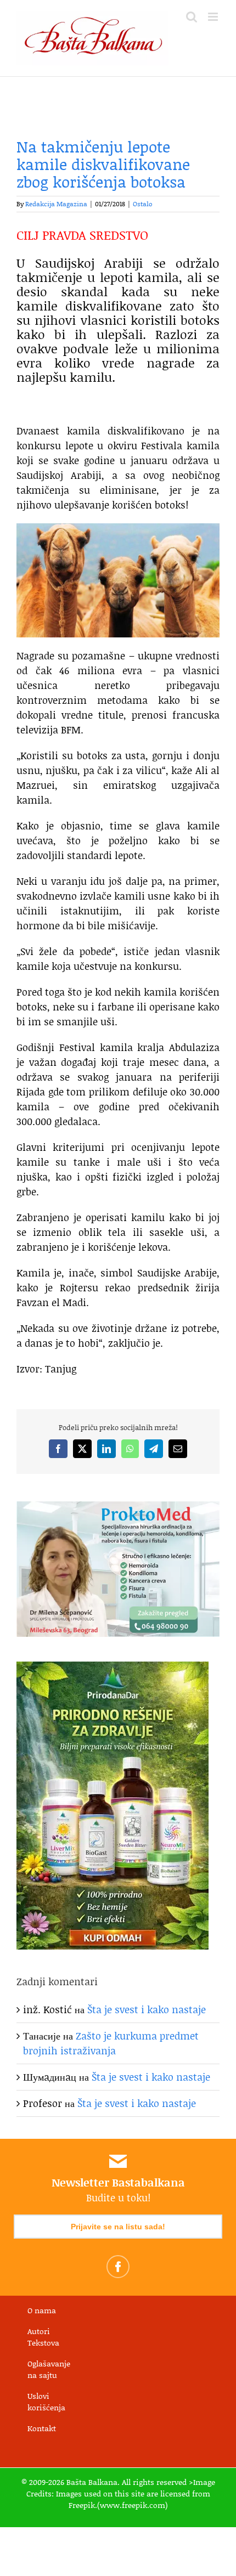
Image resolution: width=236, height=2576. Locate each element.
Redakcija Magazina (56, 204)
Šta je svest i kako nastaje (147, 2009)
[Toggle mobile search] (192, 17)
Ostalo (143, 204)
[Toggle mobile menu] (214, 17)
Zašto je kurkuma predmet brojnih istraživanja (111, 2043)
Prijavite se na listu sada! (118, 2227)
